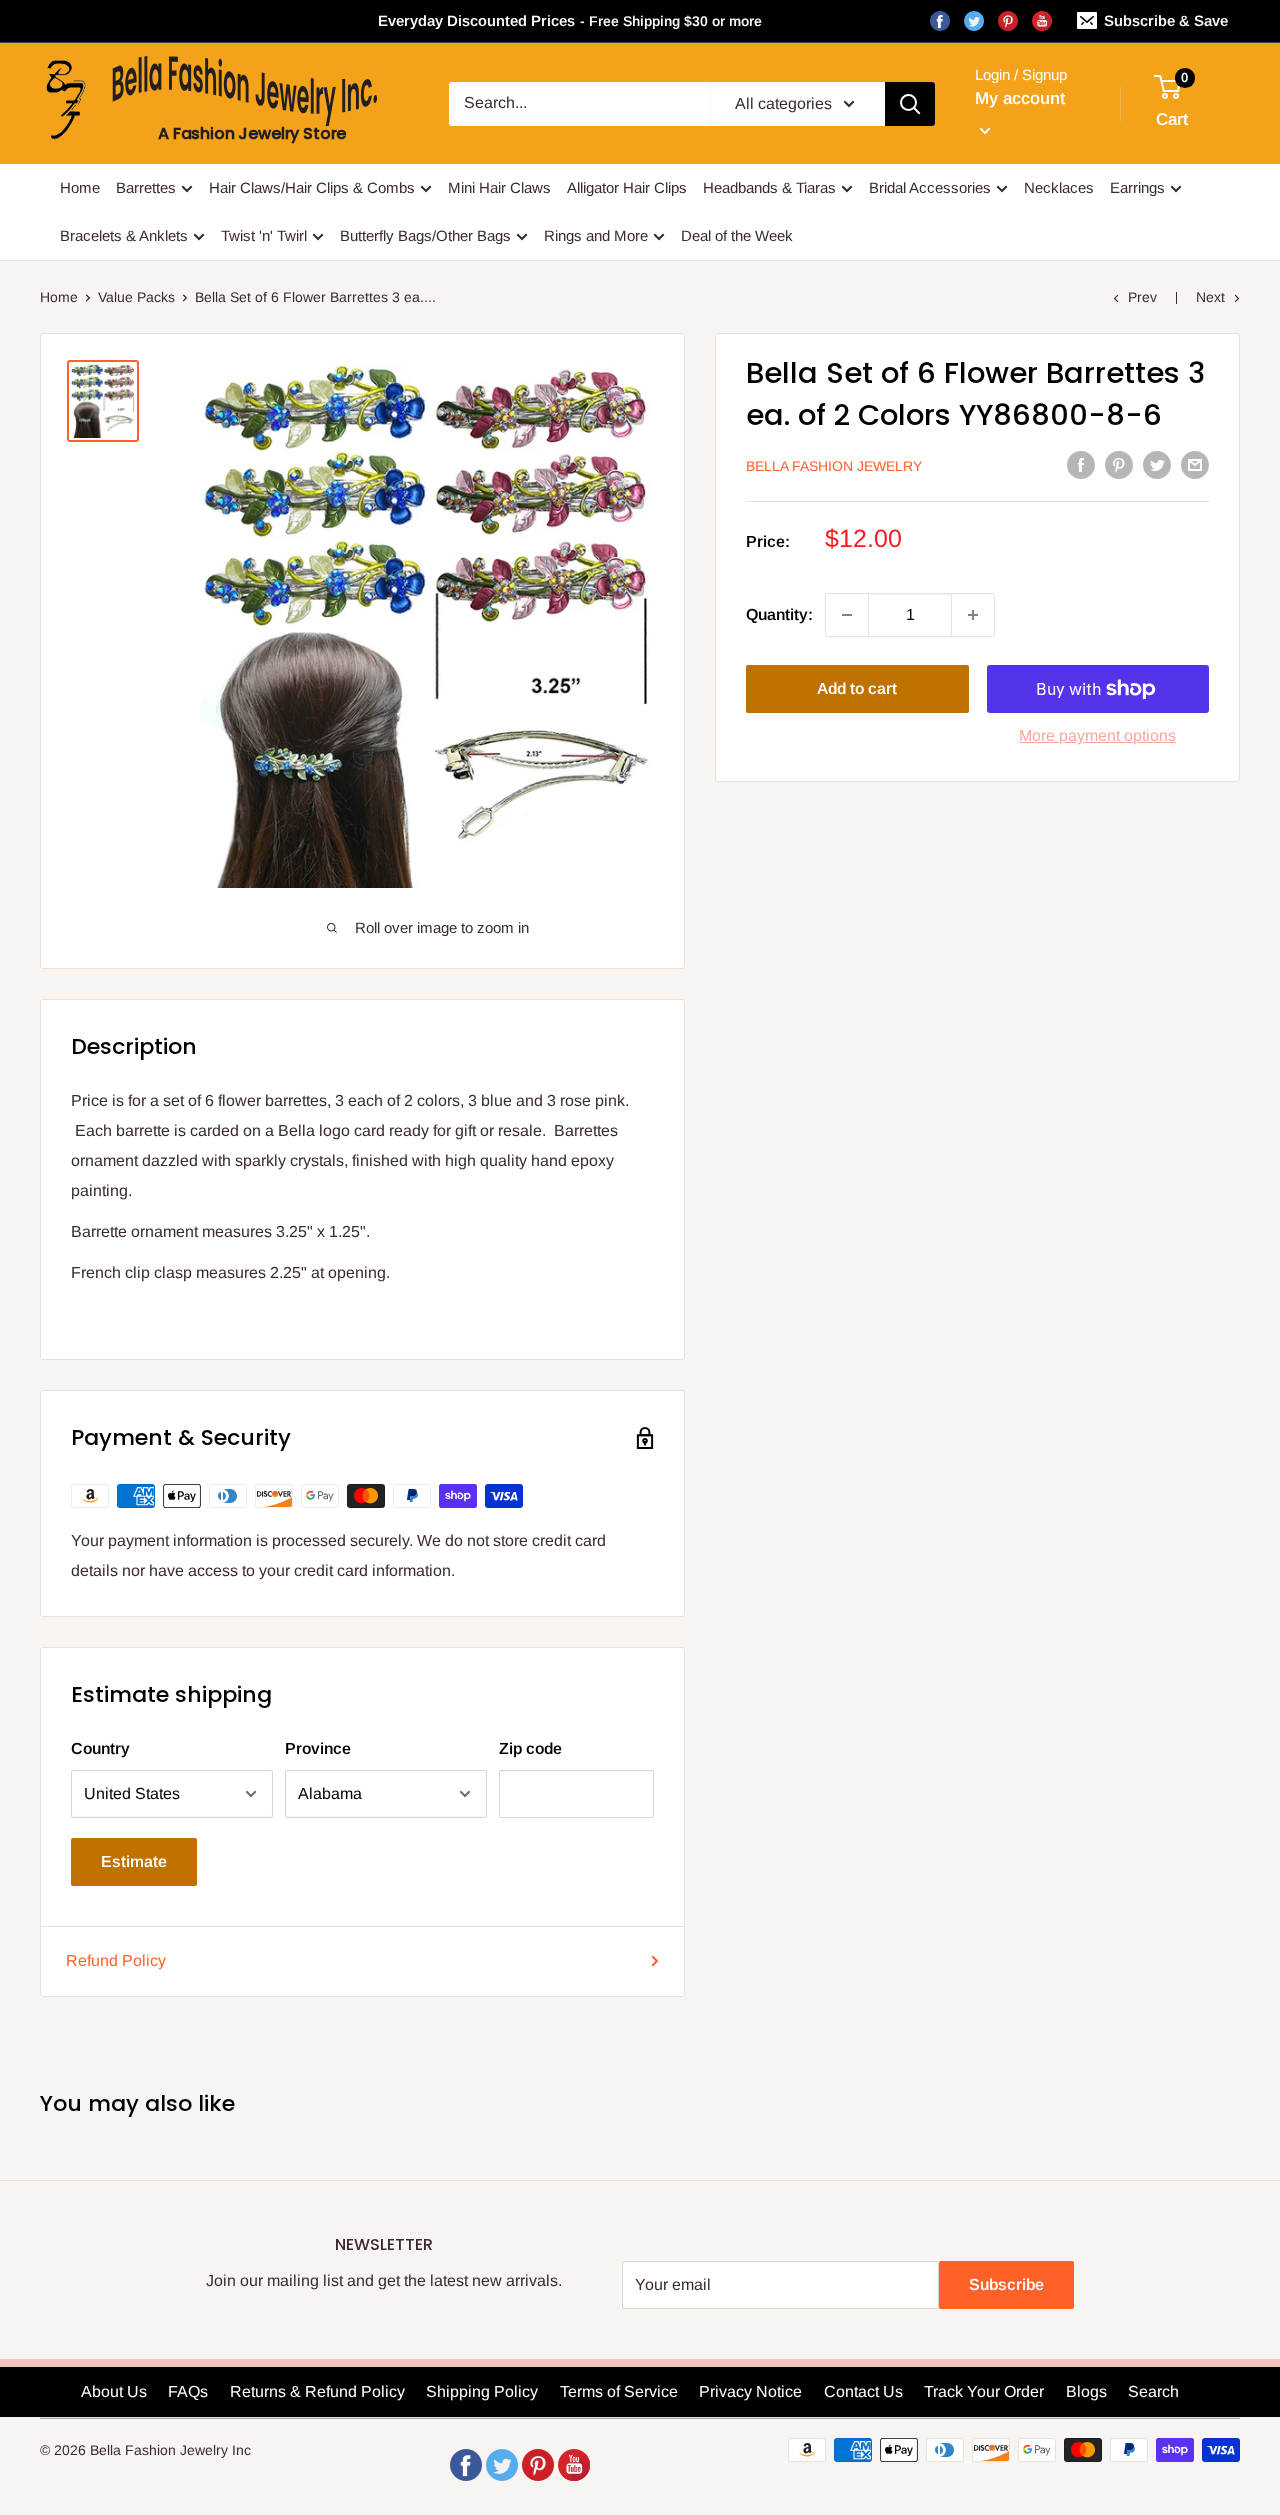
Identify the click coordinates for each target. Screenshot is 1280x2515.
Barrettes (146, 187)
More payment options (1097, 735)
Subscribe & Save (1166, 20)
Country (100, 1748)
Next (1210, 297)
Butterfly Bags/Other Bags (425, 235)
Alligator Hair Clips (627, 187)
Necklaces (1059, 187)
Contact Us (863, 2391)
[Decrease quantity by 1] (847, 615)
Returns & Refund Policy (317, 2391)
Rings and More (596, 235)
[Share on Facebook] (1081, 465)
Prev (1142, 297)
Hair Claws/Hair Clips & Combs (312, 187)
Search (1153, 2391)
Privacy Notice (750, 2391)
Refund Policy (116, 1960)
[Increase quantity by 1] (973, 615)
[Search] (910, 104)
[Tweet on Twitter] (1157, 465)
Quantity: (779, 614)
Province (318, 1748)
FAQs (188, 2391)
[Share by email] (1195, 465)
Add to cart (857, 688)
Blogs (1086, 2391)
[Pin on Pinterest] (1119, 465)
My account (1020, 98)
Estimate (134, 1861)
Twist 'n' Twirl (264, 235)
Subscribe (1006, 2284)
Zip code (530, 1748)
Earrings (1137, 187)
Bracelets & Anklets (124, 235)
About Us (114, 2391)
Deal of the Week (737, 235)
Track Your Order (984, 2391)
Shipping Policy (482, 2391)
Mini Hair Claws (499, 187)
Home (80, 187)
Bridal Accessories (930, 187)
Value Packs (136, 297)
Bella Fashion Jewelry (834, 466)
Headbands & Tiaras (769, 187)
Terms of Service (619, 2391)
